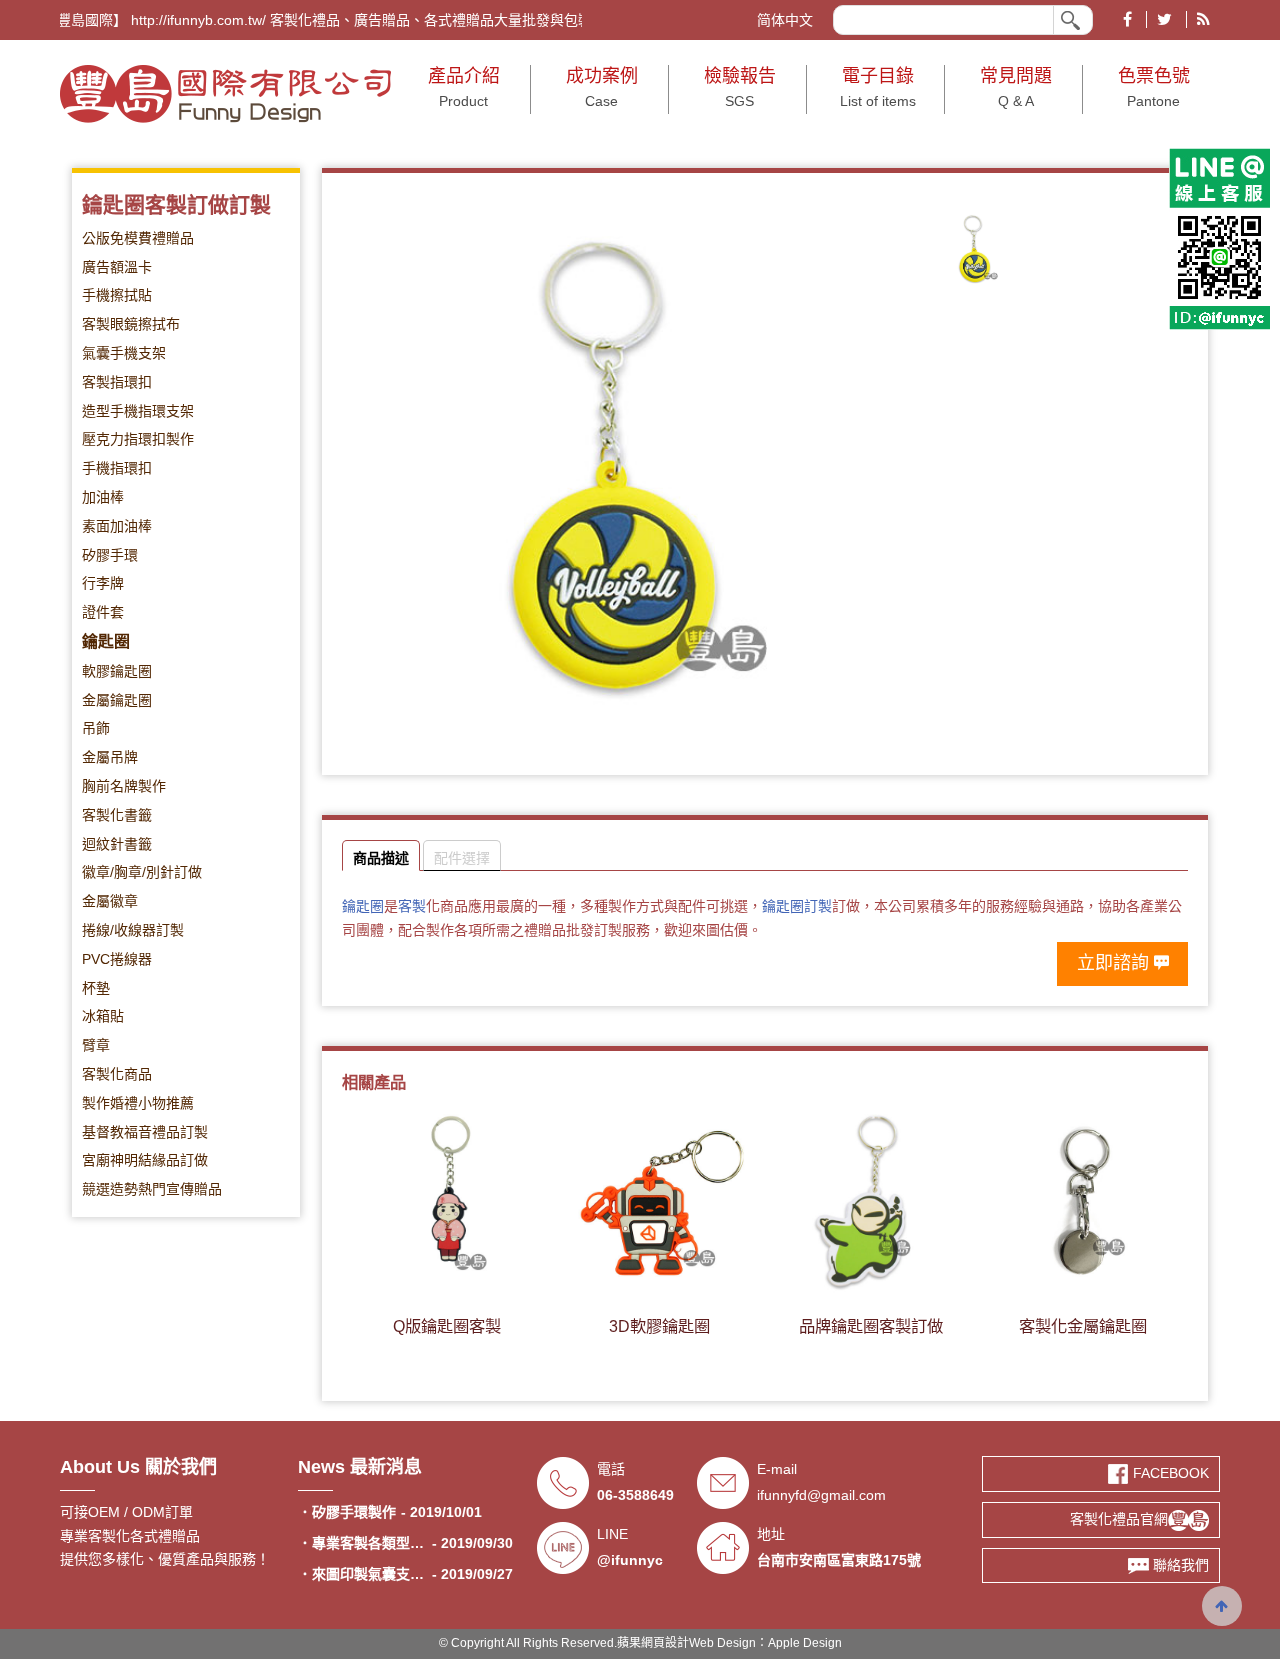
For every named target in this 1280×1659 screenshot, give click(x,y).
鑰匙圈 (106, 641)
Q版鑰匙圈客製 (447, 1326)
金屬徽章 (110, 901)
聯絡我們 (1179, 1565)
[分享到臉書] (1127, 19)
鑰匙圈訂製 (797, 906)
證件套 (103, 612)
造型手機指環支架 (138, 411)
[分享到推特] (1164, 19)
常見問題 (1016, 87)
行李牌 (103, 583)
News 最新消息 (360, 1467)
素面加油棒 (117, 526)
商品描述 (381, 858)
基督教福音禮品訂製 (145, 1132)
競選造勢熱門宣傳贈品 (152, 1189)
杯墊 (96, 988)
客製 (412, 906)
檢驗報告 (740, 87)
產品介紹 (464, 87)
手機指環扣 (117, 468)
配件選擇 (462, 858)
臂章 (96, 1045)
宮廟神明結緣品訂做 (145, 1160)
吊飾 (96, 728)
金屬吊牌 (110, 757)
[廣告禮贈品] (225, 92)
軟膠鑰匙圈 (117, 671)
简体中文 (785, 20)
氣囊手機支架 (124, 353)
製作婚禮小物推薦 (138, 1103)
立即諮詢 (1113, 963)
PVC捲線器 (117, 959)
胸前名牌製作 (124, 786)
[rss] (1203, 19)
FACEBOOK (1169, 1473)
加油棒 (103, 497)
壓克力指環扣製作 (138, 439)
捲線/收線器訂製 (133, 930)
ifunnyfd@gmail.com (821, 1495)
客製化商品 (117, 1074)
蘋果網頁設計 (653, 1643)
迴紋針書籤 (117, 844)
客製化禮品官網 (1119, 1519)
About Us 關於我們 (138, 1467)
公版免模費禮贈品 (138, 238)
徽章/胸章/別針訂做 (142, 872)
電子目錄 (878, 87)
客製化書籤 (117, 815)
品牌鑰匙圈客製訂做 (871, 1326)
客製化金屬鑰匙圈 (1083, 1326)
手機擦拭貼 (117, 295)
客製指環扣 (117, 382)
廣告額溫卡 (117, 267)
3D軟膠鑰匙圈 (659, 1326)
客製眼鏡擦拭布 (131, 324)
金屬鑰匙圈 (117, 700)
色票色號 (1154, 87)
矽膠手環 (110, 555)
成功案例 (602, 87)
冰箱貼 (103, 1016)
